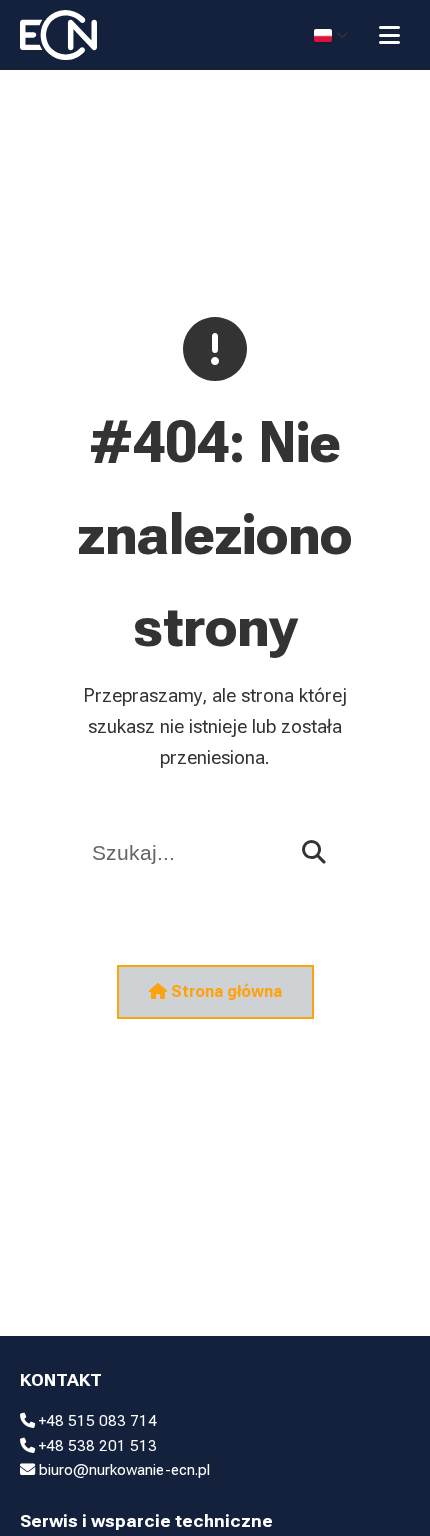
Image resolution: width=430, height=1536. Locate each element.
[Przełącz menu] (389, 35)
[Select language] (331, 35)
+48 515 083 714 (96, 1421)
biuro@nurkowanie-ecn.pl (122, 1470)
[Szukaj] (314, 853)
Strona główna (224, 991)
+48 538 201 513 (96, 1446)
